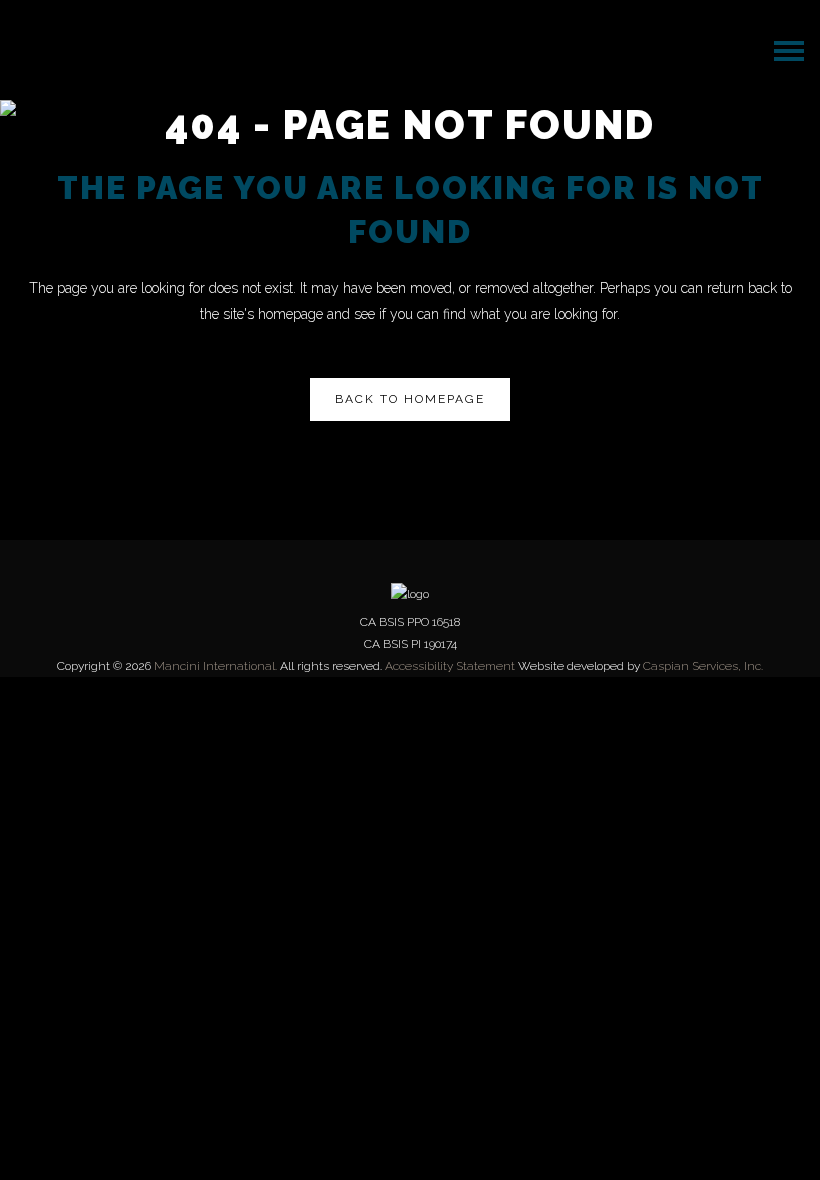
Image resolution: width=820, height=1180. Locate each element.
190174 (440, 644)
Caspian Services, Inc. (703, 666)
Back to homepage (410, 399)
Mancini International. (215, 666)
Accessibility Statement (450, 666)
